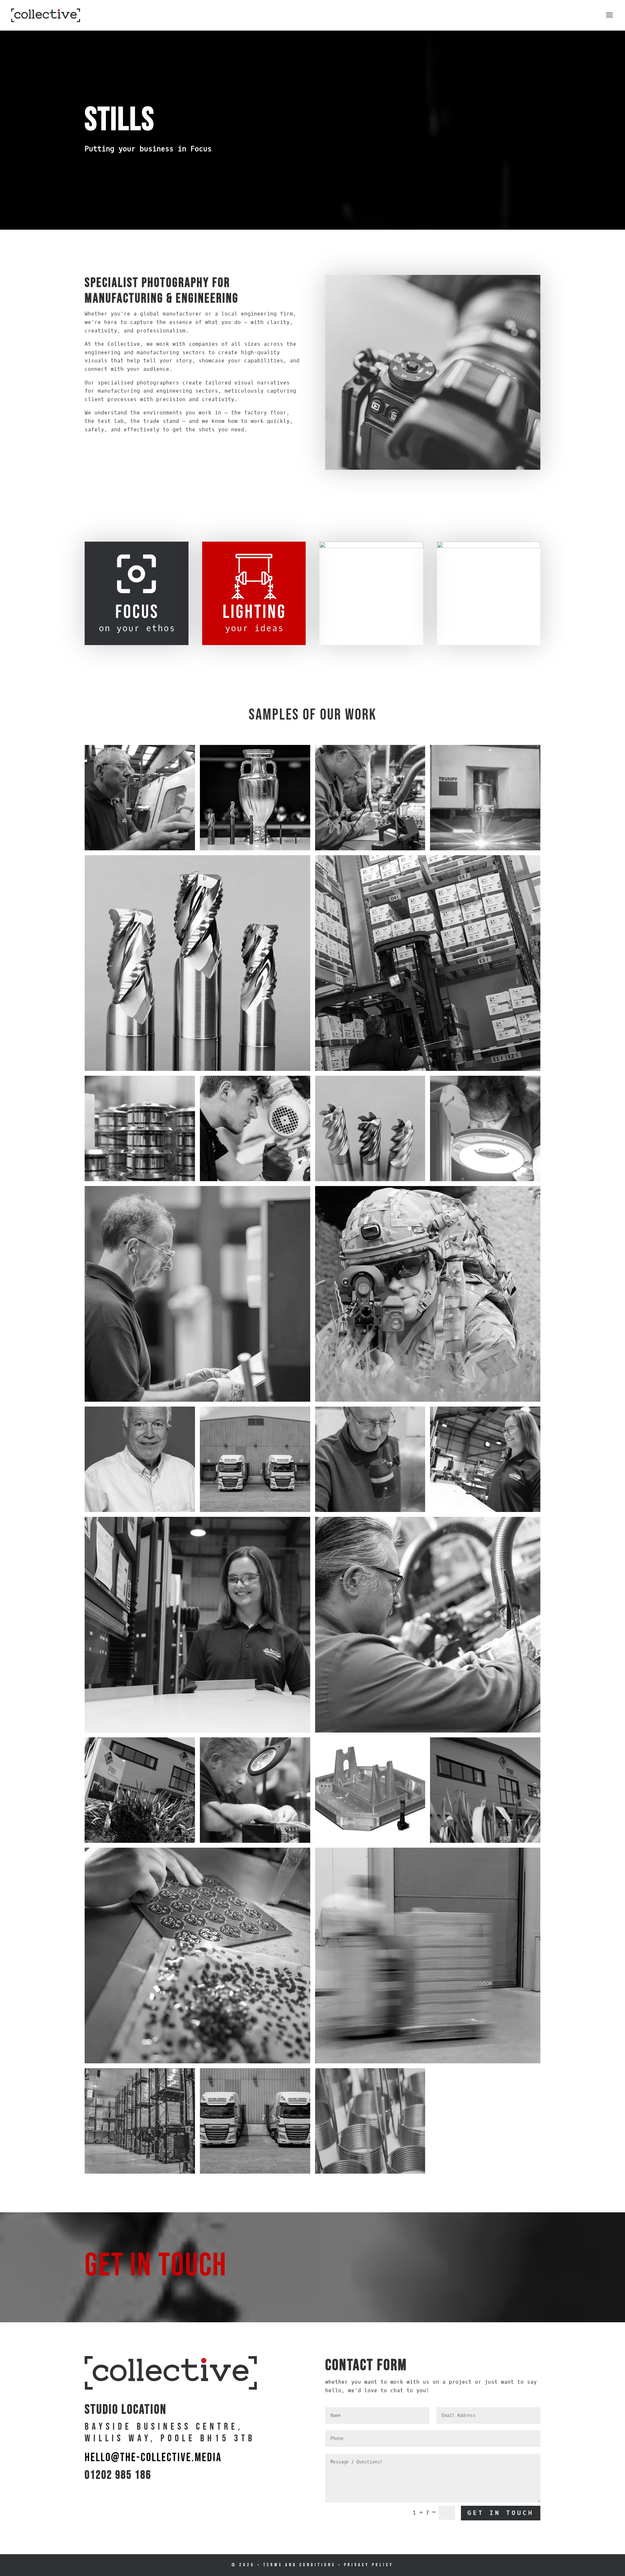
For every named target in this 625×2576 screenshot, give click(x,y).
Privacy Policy (369, 2565)
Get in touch (501, 2513)
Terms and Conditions (299, 2565)
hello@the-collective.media (153, 2458)
